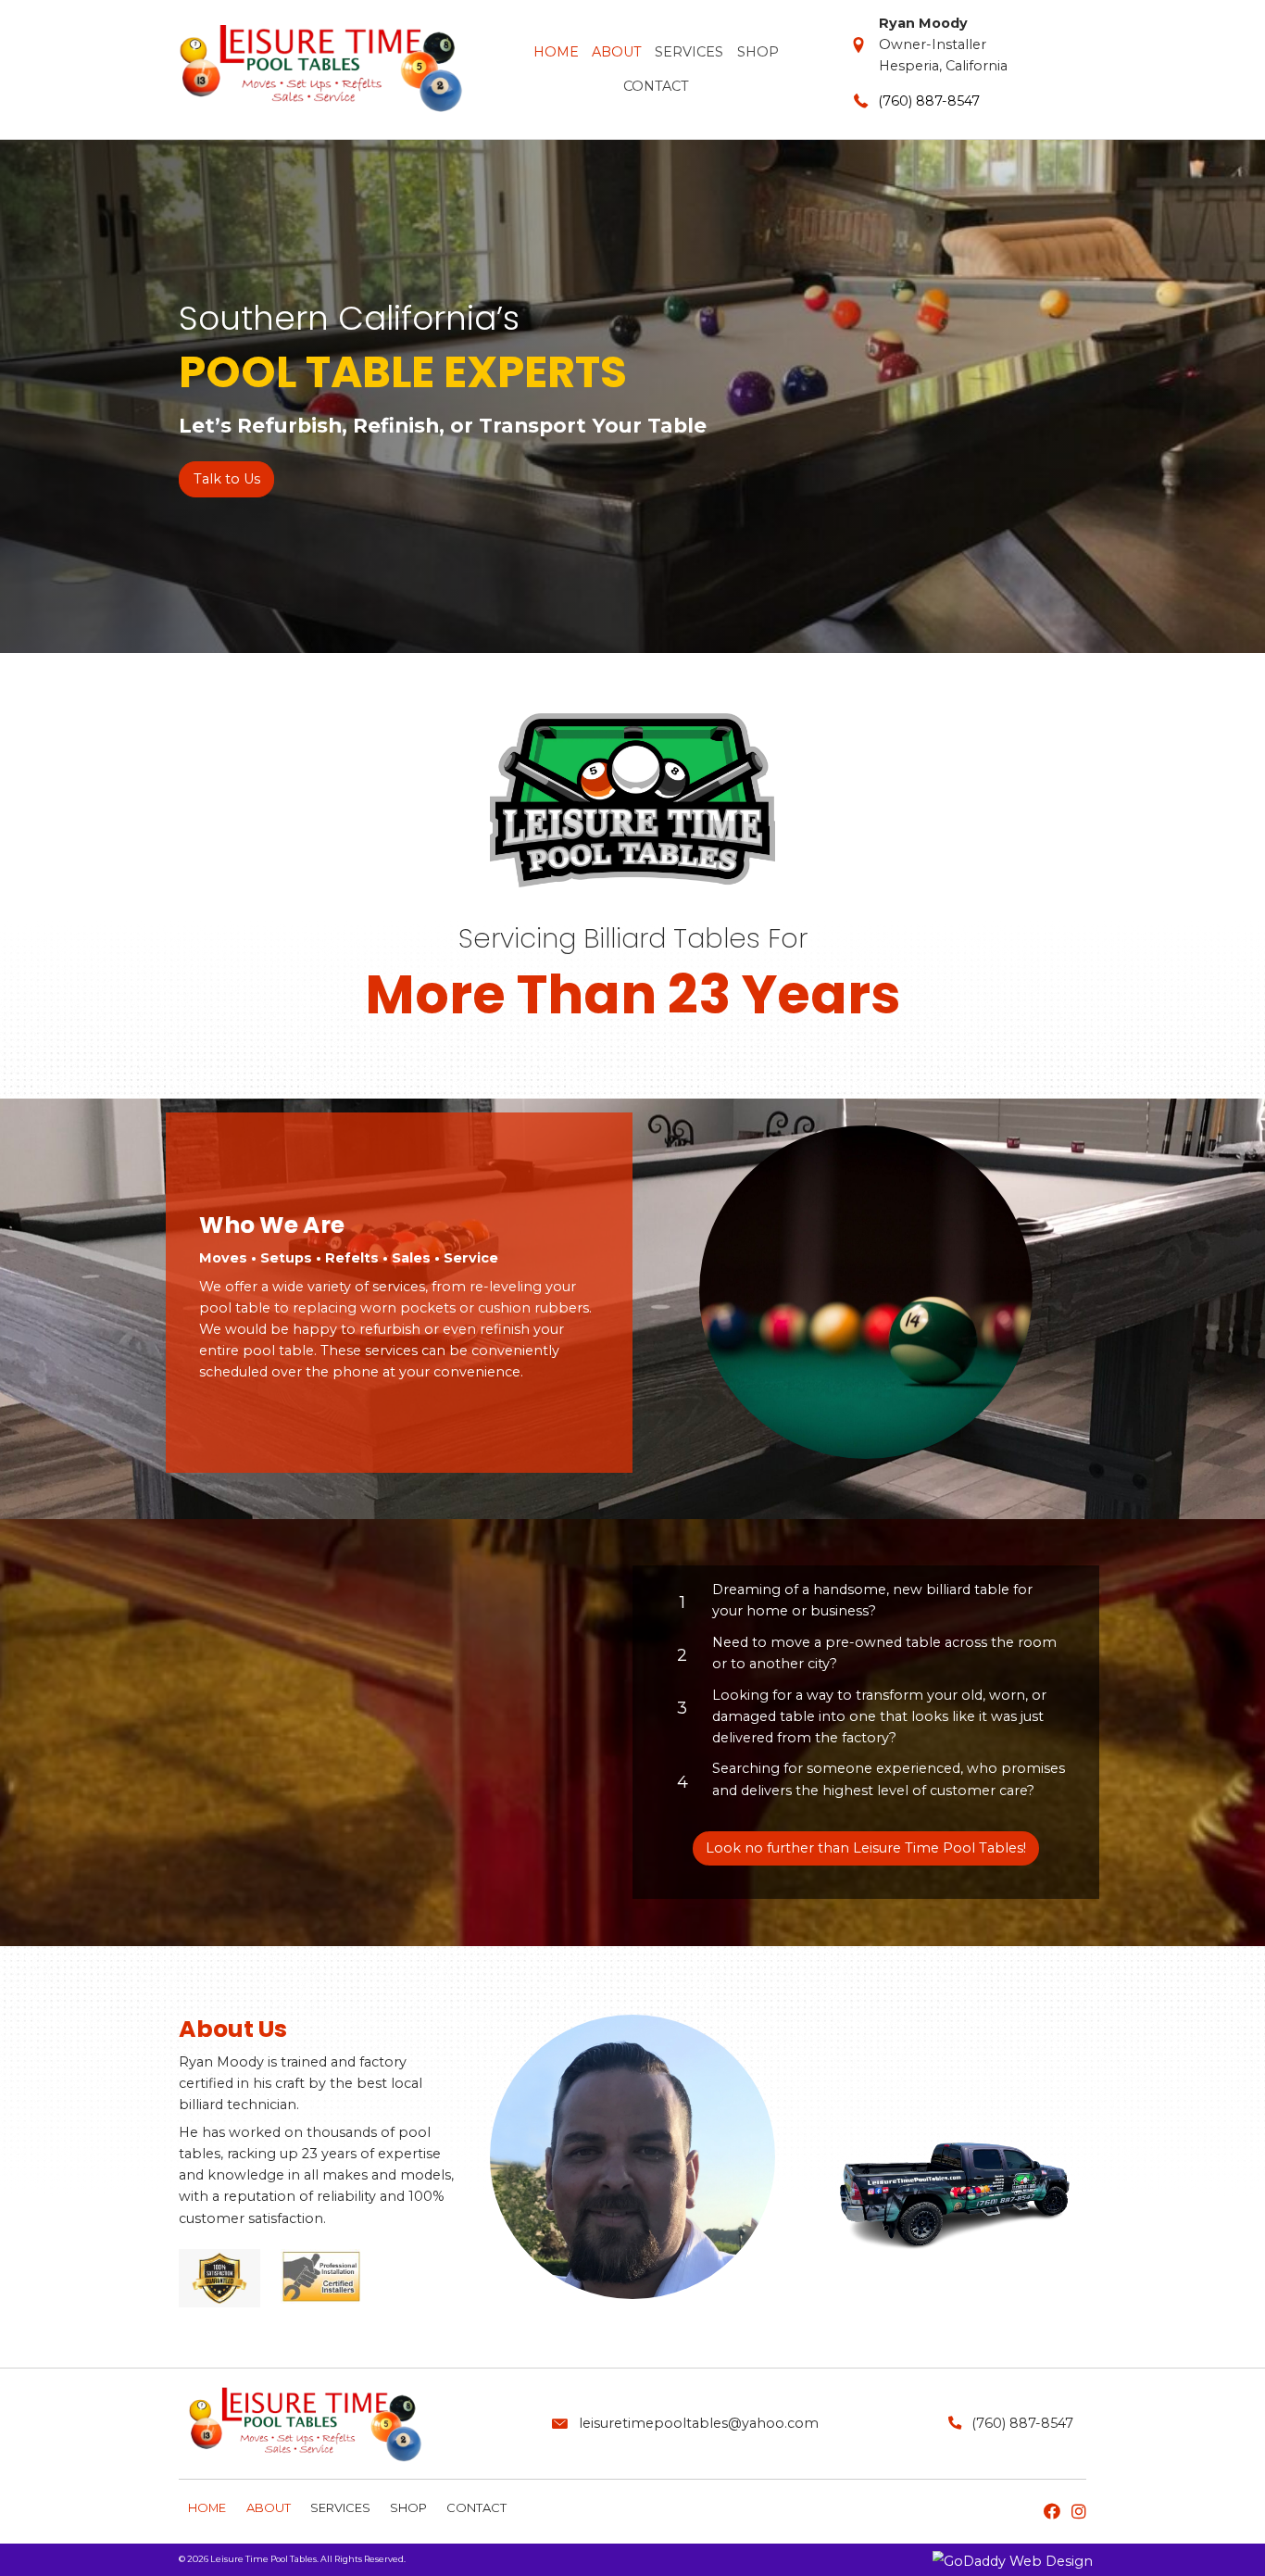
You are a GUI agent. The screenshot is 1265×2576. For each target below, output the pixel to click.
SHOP (408, 2507)
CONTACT (476, 2507)
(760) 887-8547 (929, 101)
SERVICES (340, 2507)
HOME (207, 2507)
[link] (555, 51)
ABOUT (269, 2507)
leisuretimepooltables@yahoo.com (699, 2423)
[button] (226, 479)
